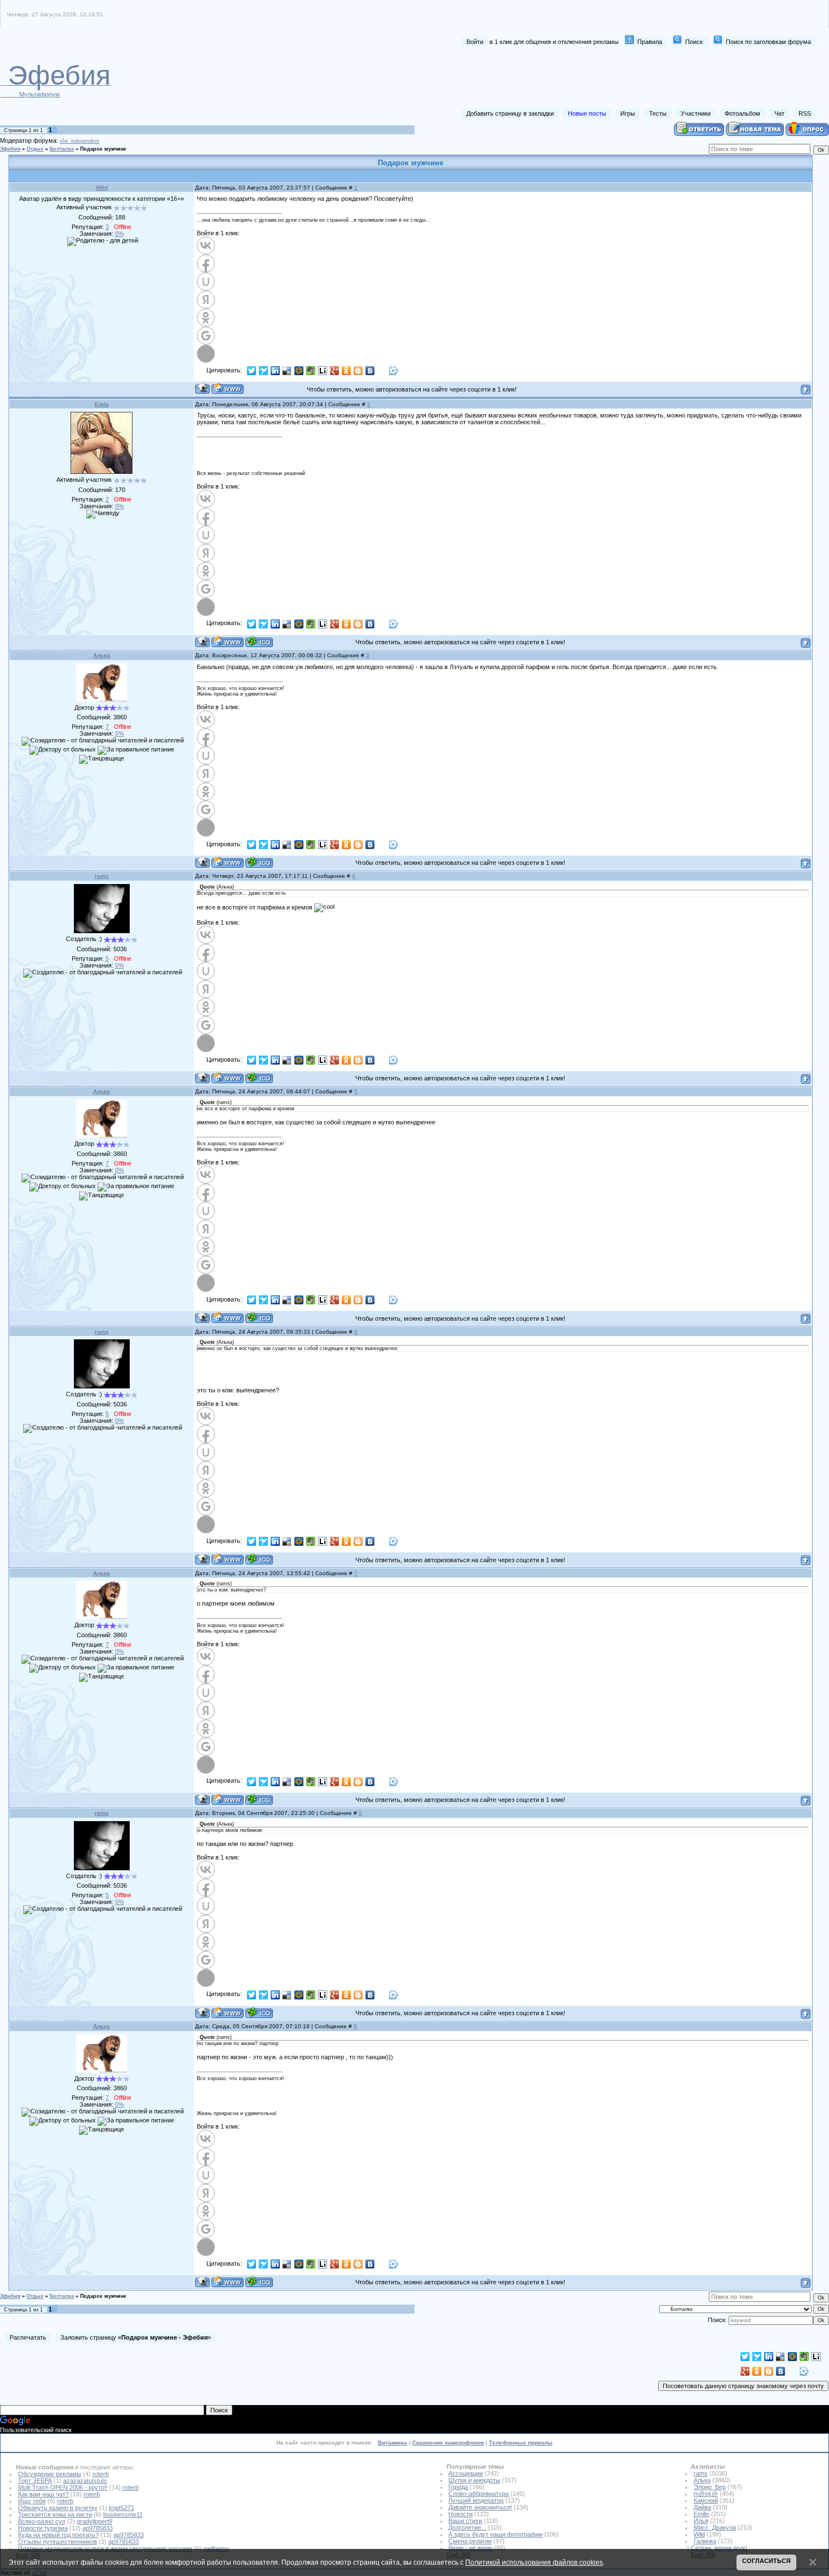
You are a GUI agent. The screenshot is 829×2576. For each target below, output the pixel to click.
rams (102, 876)
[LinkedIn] (275, 371)
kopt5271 (122, 2508)
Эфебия (10, 149)
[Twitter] (252, 371)
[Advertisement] (610, 78)
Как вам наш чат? (43, 2494)
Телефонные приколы (521, 2443)
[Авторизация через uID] (206, 282)
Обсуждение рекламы (50, 2474)
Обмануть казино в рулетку (58, 2508)
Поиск (694, 42)
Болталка (62, 149)
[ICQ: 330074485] (259, 642)
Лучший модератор (476, 2500)
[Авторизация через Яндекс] (206, 300)
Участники (696, 113)
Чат (779, 113)
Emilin (702, 2514)
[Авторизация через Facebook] (206, 263)
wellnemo (216, 2548)
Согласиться (766, 2561)
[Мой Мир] (299, 371)
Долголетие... (467, 2527)
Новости (460, 2514)
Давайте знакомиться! (480, 2507)
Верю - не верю (470, 2548)
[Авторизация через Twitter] (206, 354)
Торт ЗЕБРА (35, 2481)
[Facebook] (382, 371)
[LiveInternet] (323, 371)
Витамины (393, 2443)
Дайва (702, 2507)
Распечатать (28, 2337)
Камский (706, 2500)
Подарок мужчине (103, 149)
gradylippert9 (94, 2521)
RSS (805, 113)
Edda (102, 404)
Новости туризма (43, 2528)
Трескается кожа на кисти (55, 2515)
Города (458, 2487)
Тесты (658, 113)
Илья (701, 2521)
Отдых (35, 149)
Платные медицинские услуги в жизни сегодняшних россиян (105, 2548)
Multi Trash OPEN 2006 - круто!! (63, 2487)
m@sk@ (706, 2494)
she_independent (80, 141)
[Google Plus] (335, 371)
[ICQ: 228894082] (259, 1078)
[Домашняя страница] (228, 388)
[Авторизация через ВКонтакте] (206, 245)
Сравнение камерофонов (448, 2443)
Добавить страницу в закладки (510, 113)
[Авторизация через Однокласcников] (206, 318)
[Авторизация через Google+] (206, 336)
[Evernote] (311, 371)
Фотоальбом (742, 113)
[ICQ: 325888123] (259, 862)
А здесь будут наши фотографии (495, 2534)
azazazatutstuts (85, 2481)
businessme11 (123, 2515)
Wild (102, 188)
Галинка (705, 2541)
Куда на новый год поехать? (58, 2535)
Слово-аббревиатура (479, 2494)
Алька (102, 655)
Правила (650, 42)
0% (120, 234)
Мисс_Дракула (715, 2527)
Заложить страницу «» (136, 2337)
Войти (475, 42)
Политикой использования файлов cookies (534, 2562)
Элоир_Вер (710, 2487)
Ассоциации (466, 2473)
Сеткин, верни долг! (719, 2548)
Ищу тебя (32, 2501)
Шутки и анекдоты (474, 2480)
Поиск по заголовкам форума (768, 42)
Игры (628, 113)
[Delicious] (287, 371)
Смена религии (470, 2541)
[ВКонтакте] (370, 371)
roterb (101, 2474)
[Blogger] (358, 371)
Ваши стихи (465, 2521)
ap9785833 (98, 2528)
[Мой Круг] (394, 371)
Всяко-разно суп (42, 2521)
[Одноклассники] (347, 371)
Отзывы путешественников (58, 2542)
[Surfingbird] (264, 371)
